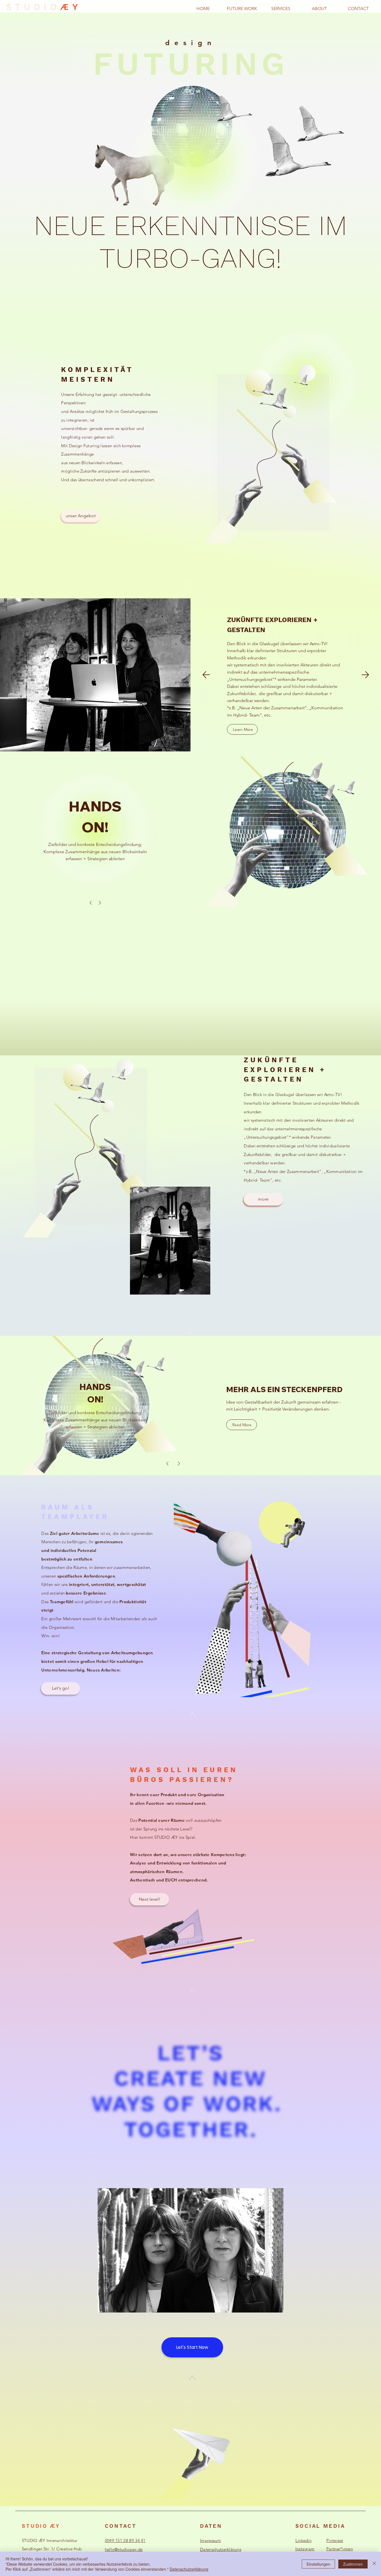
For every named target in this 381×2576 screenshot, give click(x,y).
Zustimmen (353, 2564)
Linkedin (303, 2540)
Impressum (210, 2540)
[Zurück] (206, 675)
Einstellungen (318, 2564)
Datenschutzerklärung (221, 2549)
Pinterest (335, 2540)
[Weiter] (365, 675)
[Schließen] (374, 2564)
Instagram (305, 2549)
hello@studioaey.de (124, 2549)
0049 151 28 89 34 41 (125, 2540)
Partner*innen (340, 2549)
